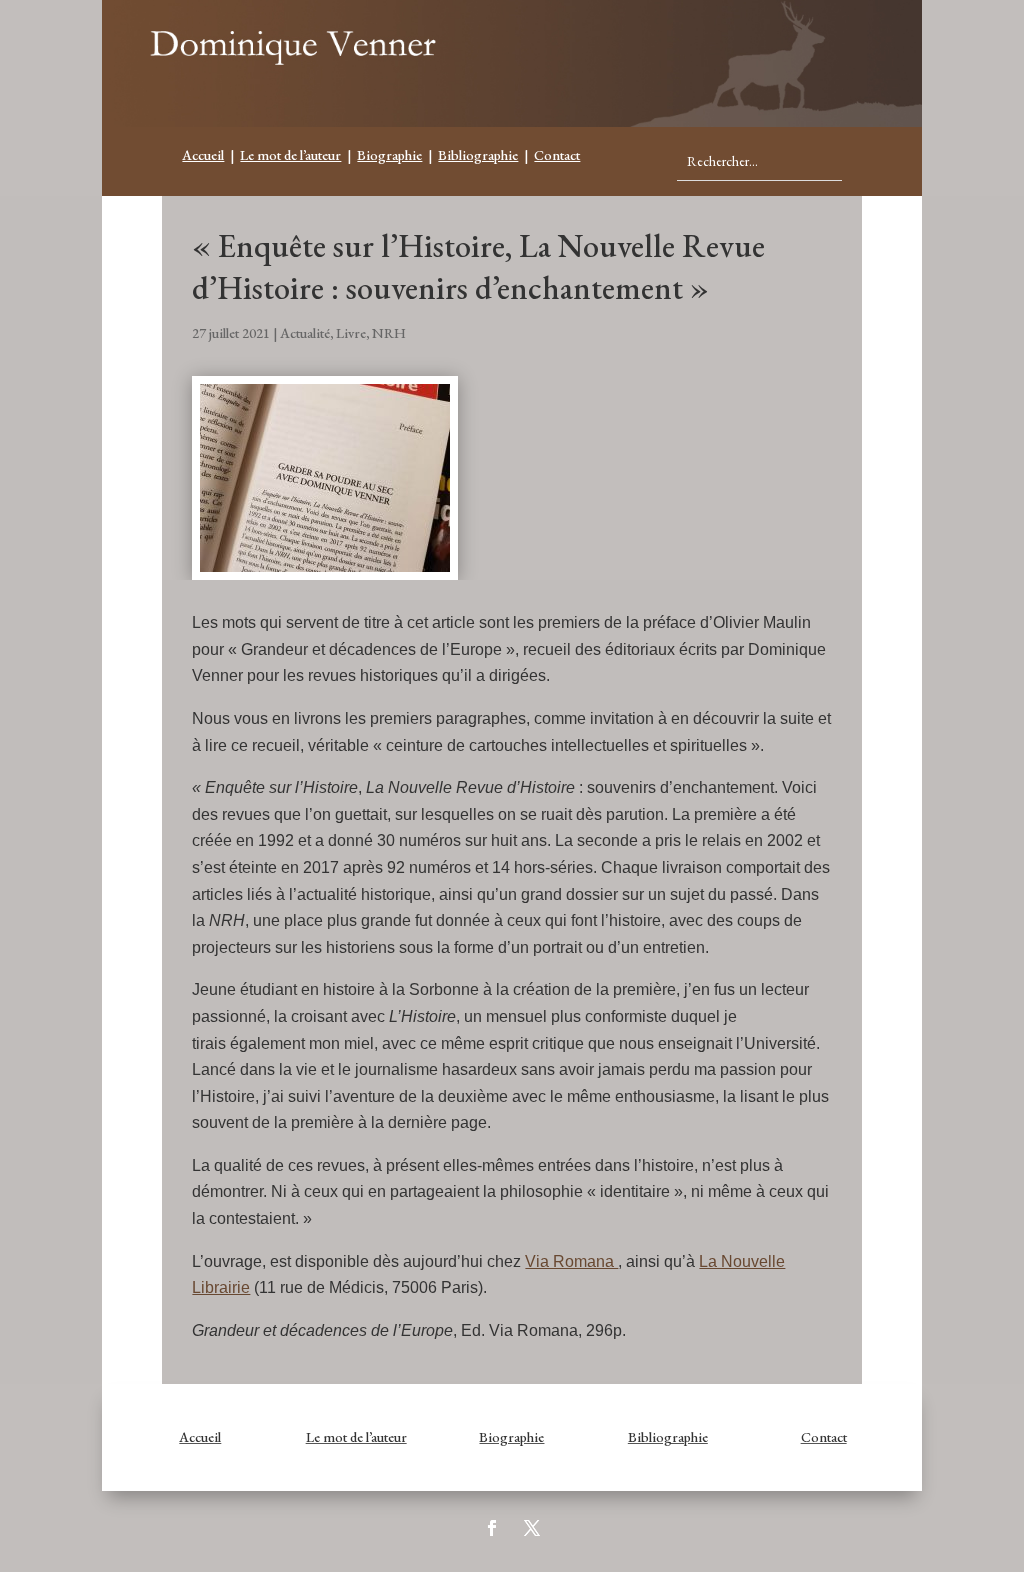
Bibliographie (478, 155)
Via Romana (571, 1261)
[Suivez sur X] (532, 1528)
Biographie (389, 155)
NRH (389, 333)
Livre (351, 333)
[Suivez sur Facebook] (492, 1528)
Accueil (203, 155)
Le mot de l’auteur (290, 155)
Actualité (305, 333)
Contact (557, 155)
